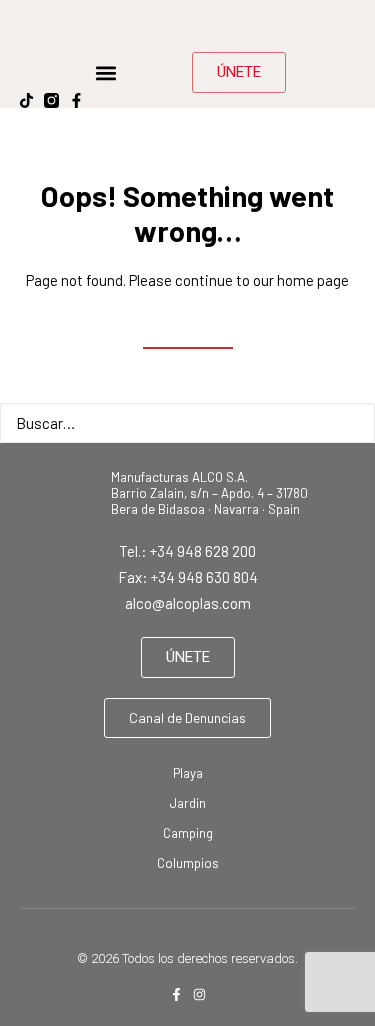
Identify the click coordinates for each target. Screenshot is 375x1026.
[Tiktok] (26, 100)
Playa (188, 773)
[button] (105, 72)
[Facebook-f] (76, 100)
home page (313, 280)
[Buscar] (187, 423)
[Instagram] (199, 994)
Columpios (188, 863)
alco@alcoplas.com (188, 603)
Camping (188, 833)
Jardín (188, 803)
